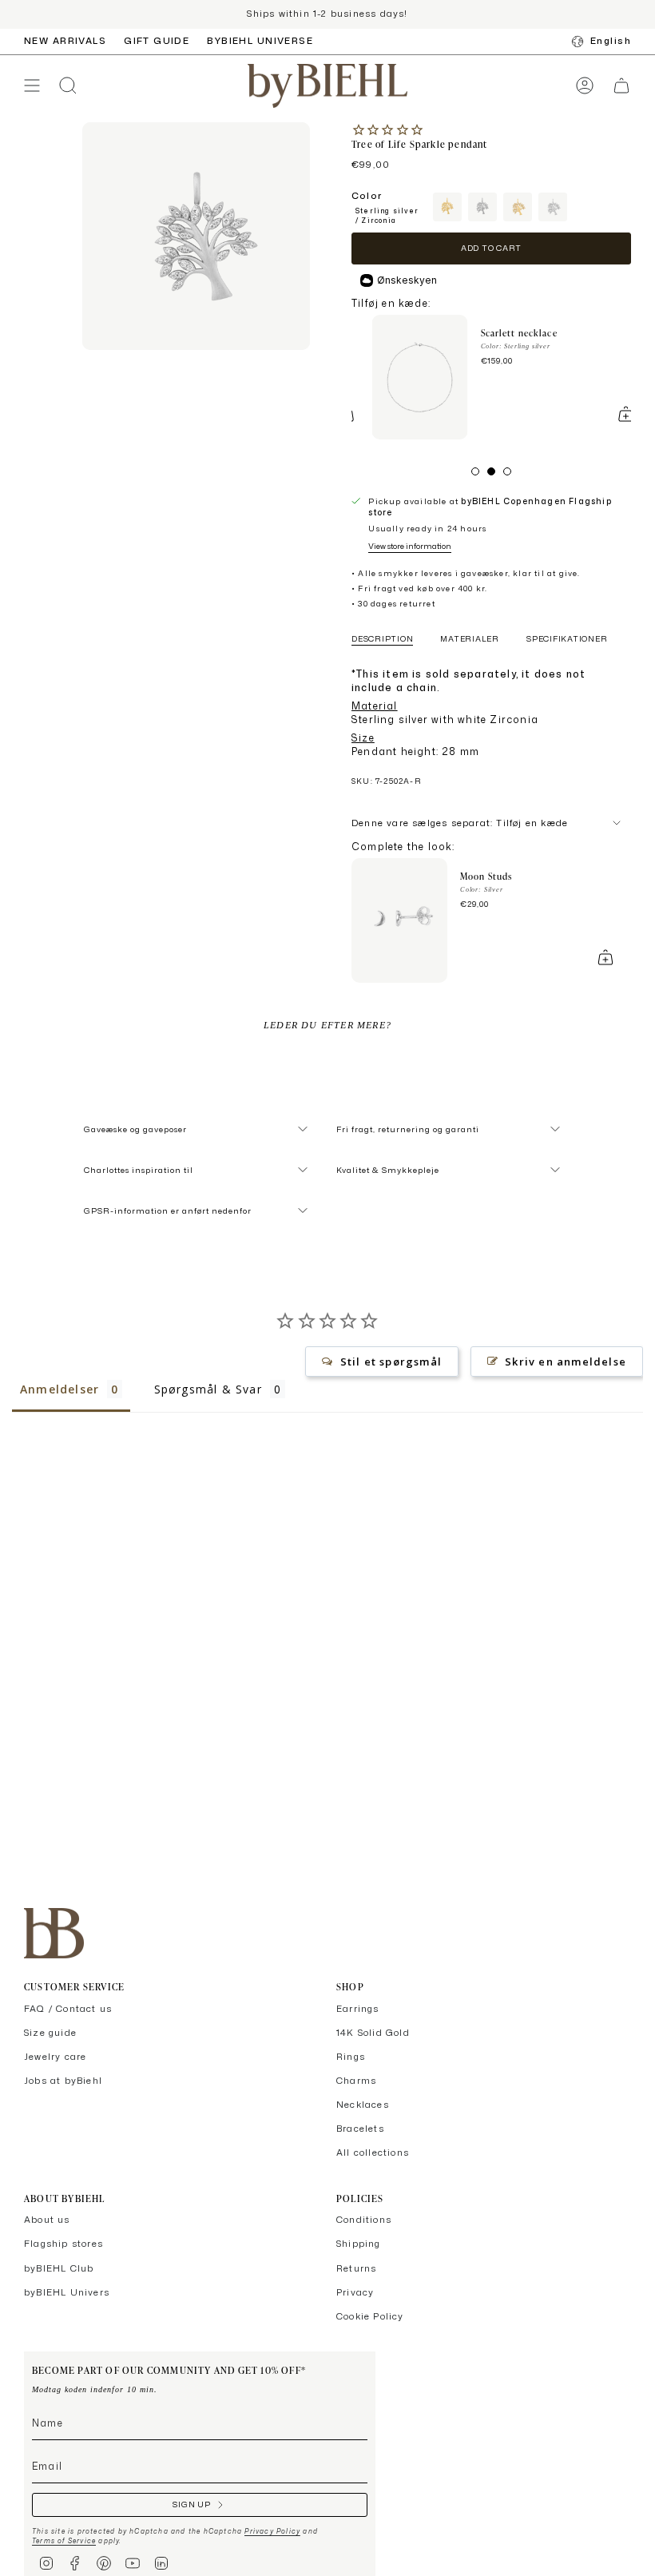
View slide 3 (507, 471)
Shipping (359, 2244)
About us (47, 2220)
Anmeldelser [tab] (60, 1389)
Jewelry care (55, 2057)
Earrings (358, 2009)
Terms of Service (64, 2541)
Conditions (364, 2220)
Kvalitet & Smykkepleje (388, 1170)
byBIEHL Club (59, 2268)
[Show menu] (32, 86)
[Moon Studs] (399, 920)
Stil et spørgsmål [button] (391, 1362)
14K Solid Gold (373, 2033)
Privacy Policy (272, 2531)
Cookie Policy (370, 2316)
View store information (410, 546)
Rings (351, 2057)
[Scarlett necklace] (399, 377)
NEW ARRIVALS (65, 41)
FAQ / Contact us (68, 2009)
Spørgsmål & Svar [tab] (208, 1389)
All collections (373, 2153)
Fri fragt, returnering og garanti (408, 1129)
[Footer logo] (54, 1933)
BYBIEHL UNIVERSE (260, 41)
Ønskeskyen (407, 280)
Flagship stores (64, 2244)
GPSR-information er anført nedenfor (168, 1210)
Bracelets (360, 2129)
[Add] (605, 414)
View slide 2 (491, 471)
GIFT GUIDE (157, 41)
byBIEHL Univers (67, 2292)
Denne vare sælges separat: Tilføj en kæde (460, 823)
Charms (356, 2081)
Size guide (50, 2033)
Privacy (355, 2292)
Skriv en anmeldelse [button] (566, 1362)
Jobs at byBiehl (63, 2081)
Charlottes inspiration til (139, 1170)
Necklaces (363, 2105)
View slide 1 (475, 471)
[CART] (621, 86)
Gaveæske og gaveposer (135, 1129)
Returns (356, 2268)
